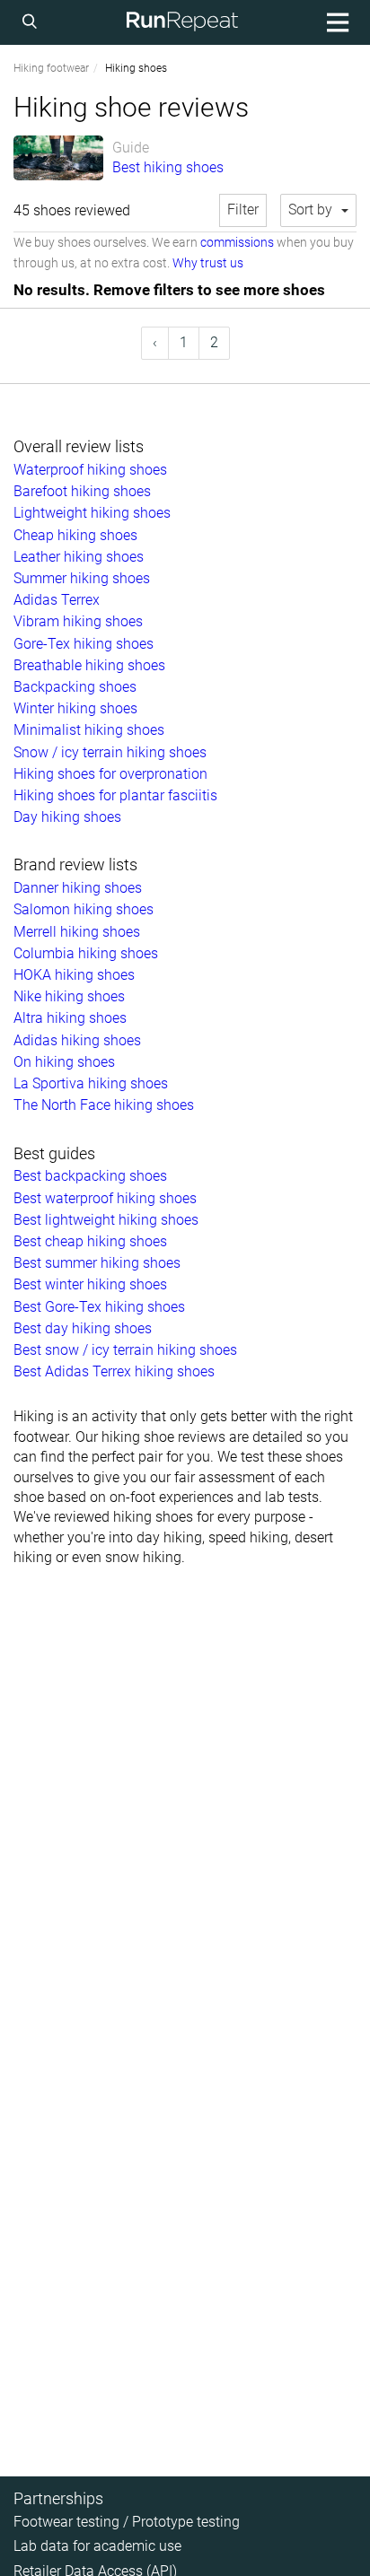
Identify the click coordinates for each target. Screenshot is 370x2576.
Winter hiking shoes (75, 708)
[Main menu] (335, 22)
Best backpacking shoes (90, 1176)
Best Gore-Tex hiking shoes (99, 1307)
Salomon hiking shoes (84, 909)
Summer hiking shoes (82, 578)
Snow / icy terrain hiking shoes (110, 752)
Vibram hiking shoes (78, 621)
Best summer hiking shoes (97, 1263)
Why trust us (208, 263)
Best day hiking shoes (83, 1328)
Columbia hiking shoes (86, 953)
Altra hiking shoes (70, 1018)
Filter (243, 210)
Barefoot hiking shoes (82, 491)
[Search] (32, 22)
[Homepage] (182, 22)
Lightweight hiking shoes (92, 513)
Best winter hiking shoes (90, 1284)
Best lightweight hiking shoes (106, 1220)
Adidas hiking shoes (77, 1040)
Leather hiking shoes (79, 557)
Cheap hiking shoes (75, 535)
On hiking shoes (64, 1062)
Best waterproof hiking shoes (105, 1198)
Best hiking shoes (168, 167)
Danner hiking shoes (78, 888)
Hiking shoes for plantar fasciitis (115, 795)
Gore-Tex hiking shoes (84, 644)
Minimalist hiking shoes (89, 730)
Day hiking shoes (67, 817)
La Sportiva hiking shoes (91, 1083)
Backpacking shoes (75, 687)
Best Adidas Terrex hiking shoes (114, 1371)
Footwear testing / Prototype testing (127, 2522)
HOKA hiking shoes (74, 975)
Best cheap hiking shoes (90, 1241)
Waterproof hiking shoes (90, 470)
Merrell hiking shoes (77, 932)
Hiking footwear (51, 68)
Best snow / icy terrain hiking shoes (125, 1350)
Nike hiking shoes (69, 996)
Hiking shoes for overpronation (110, 774)
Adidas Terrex (57, 600)
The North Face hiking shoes (104, 1105)
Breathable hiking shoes (89, 665)
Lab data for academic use (97, 2546)
